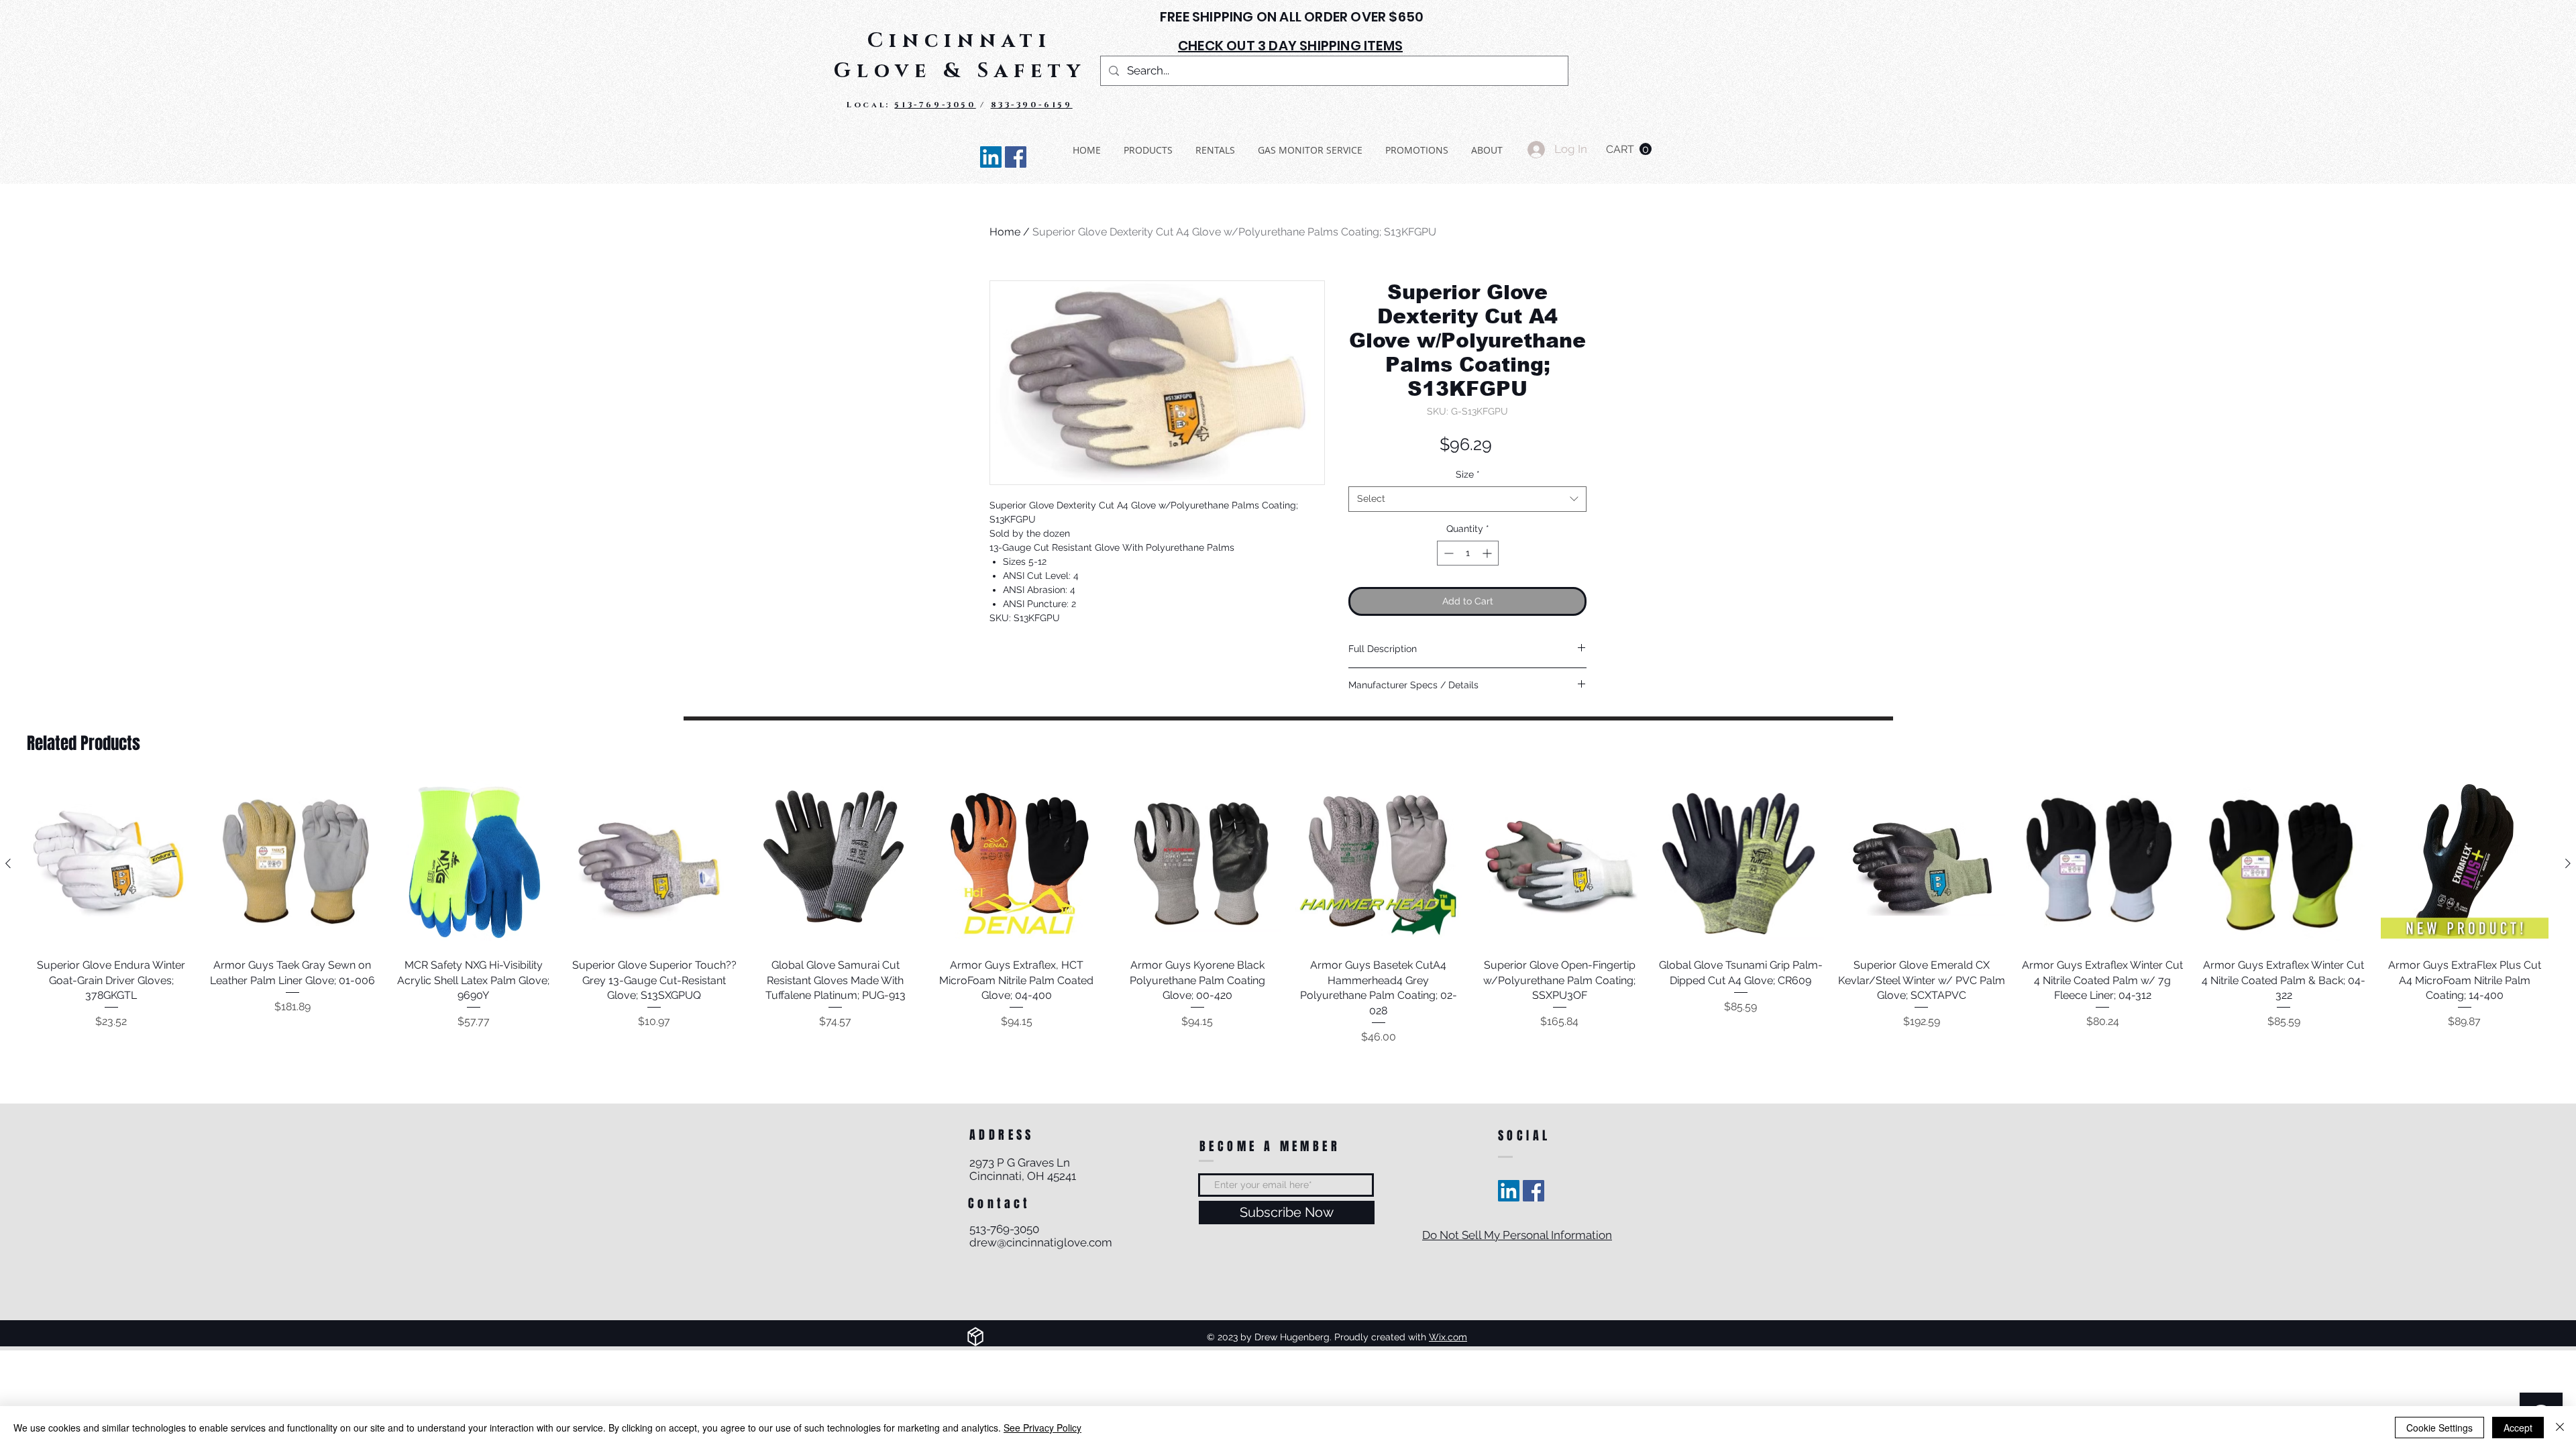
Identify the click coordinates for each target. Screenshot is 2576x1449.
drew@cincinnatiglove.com (1041, 1242)
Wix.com (1448, 1337)
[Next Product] (2568, 863)
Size (1468, 474)
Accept (2518, 1428)
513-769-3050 (935, 105)
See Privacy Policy (1042, 1428)
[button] (1629, 149)
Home (1005, 232)
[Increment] (1488, 553)
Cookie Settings (2439, 1428)
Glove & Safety (960, 71)
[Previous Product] (8, 863)
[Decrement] (1447, 553)
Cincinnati (960, 41)
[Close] (2560, 1428)
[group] (1288, 913)
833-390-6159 (1032, 105)
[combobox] (1467, 499)
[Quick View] (111, 864)
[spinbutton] (1468, 553)
